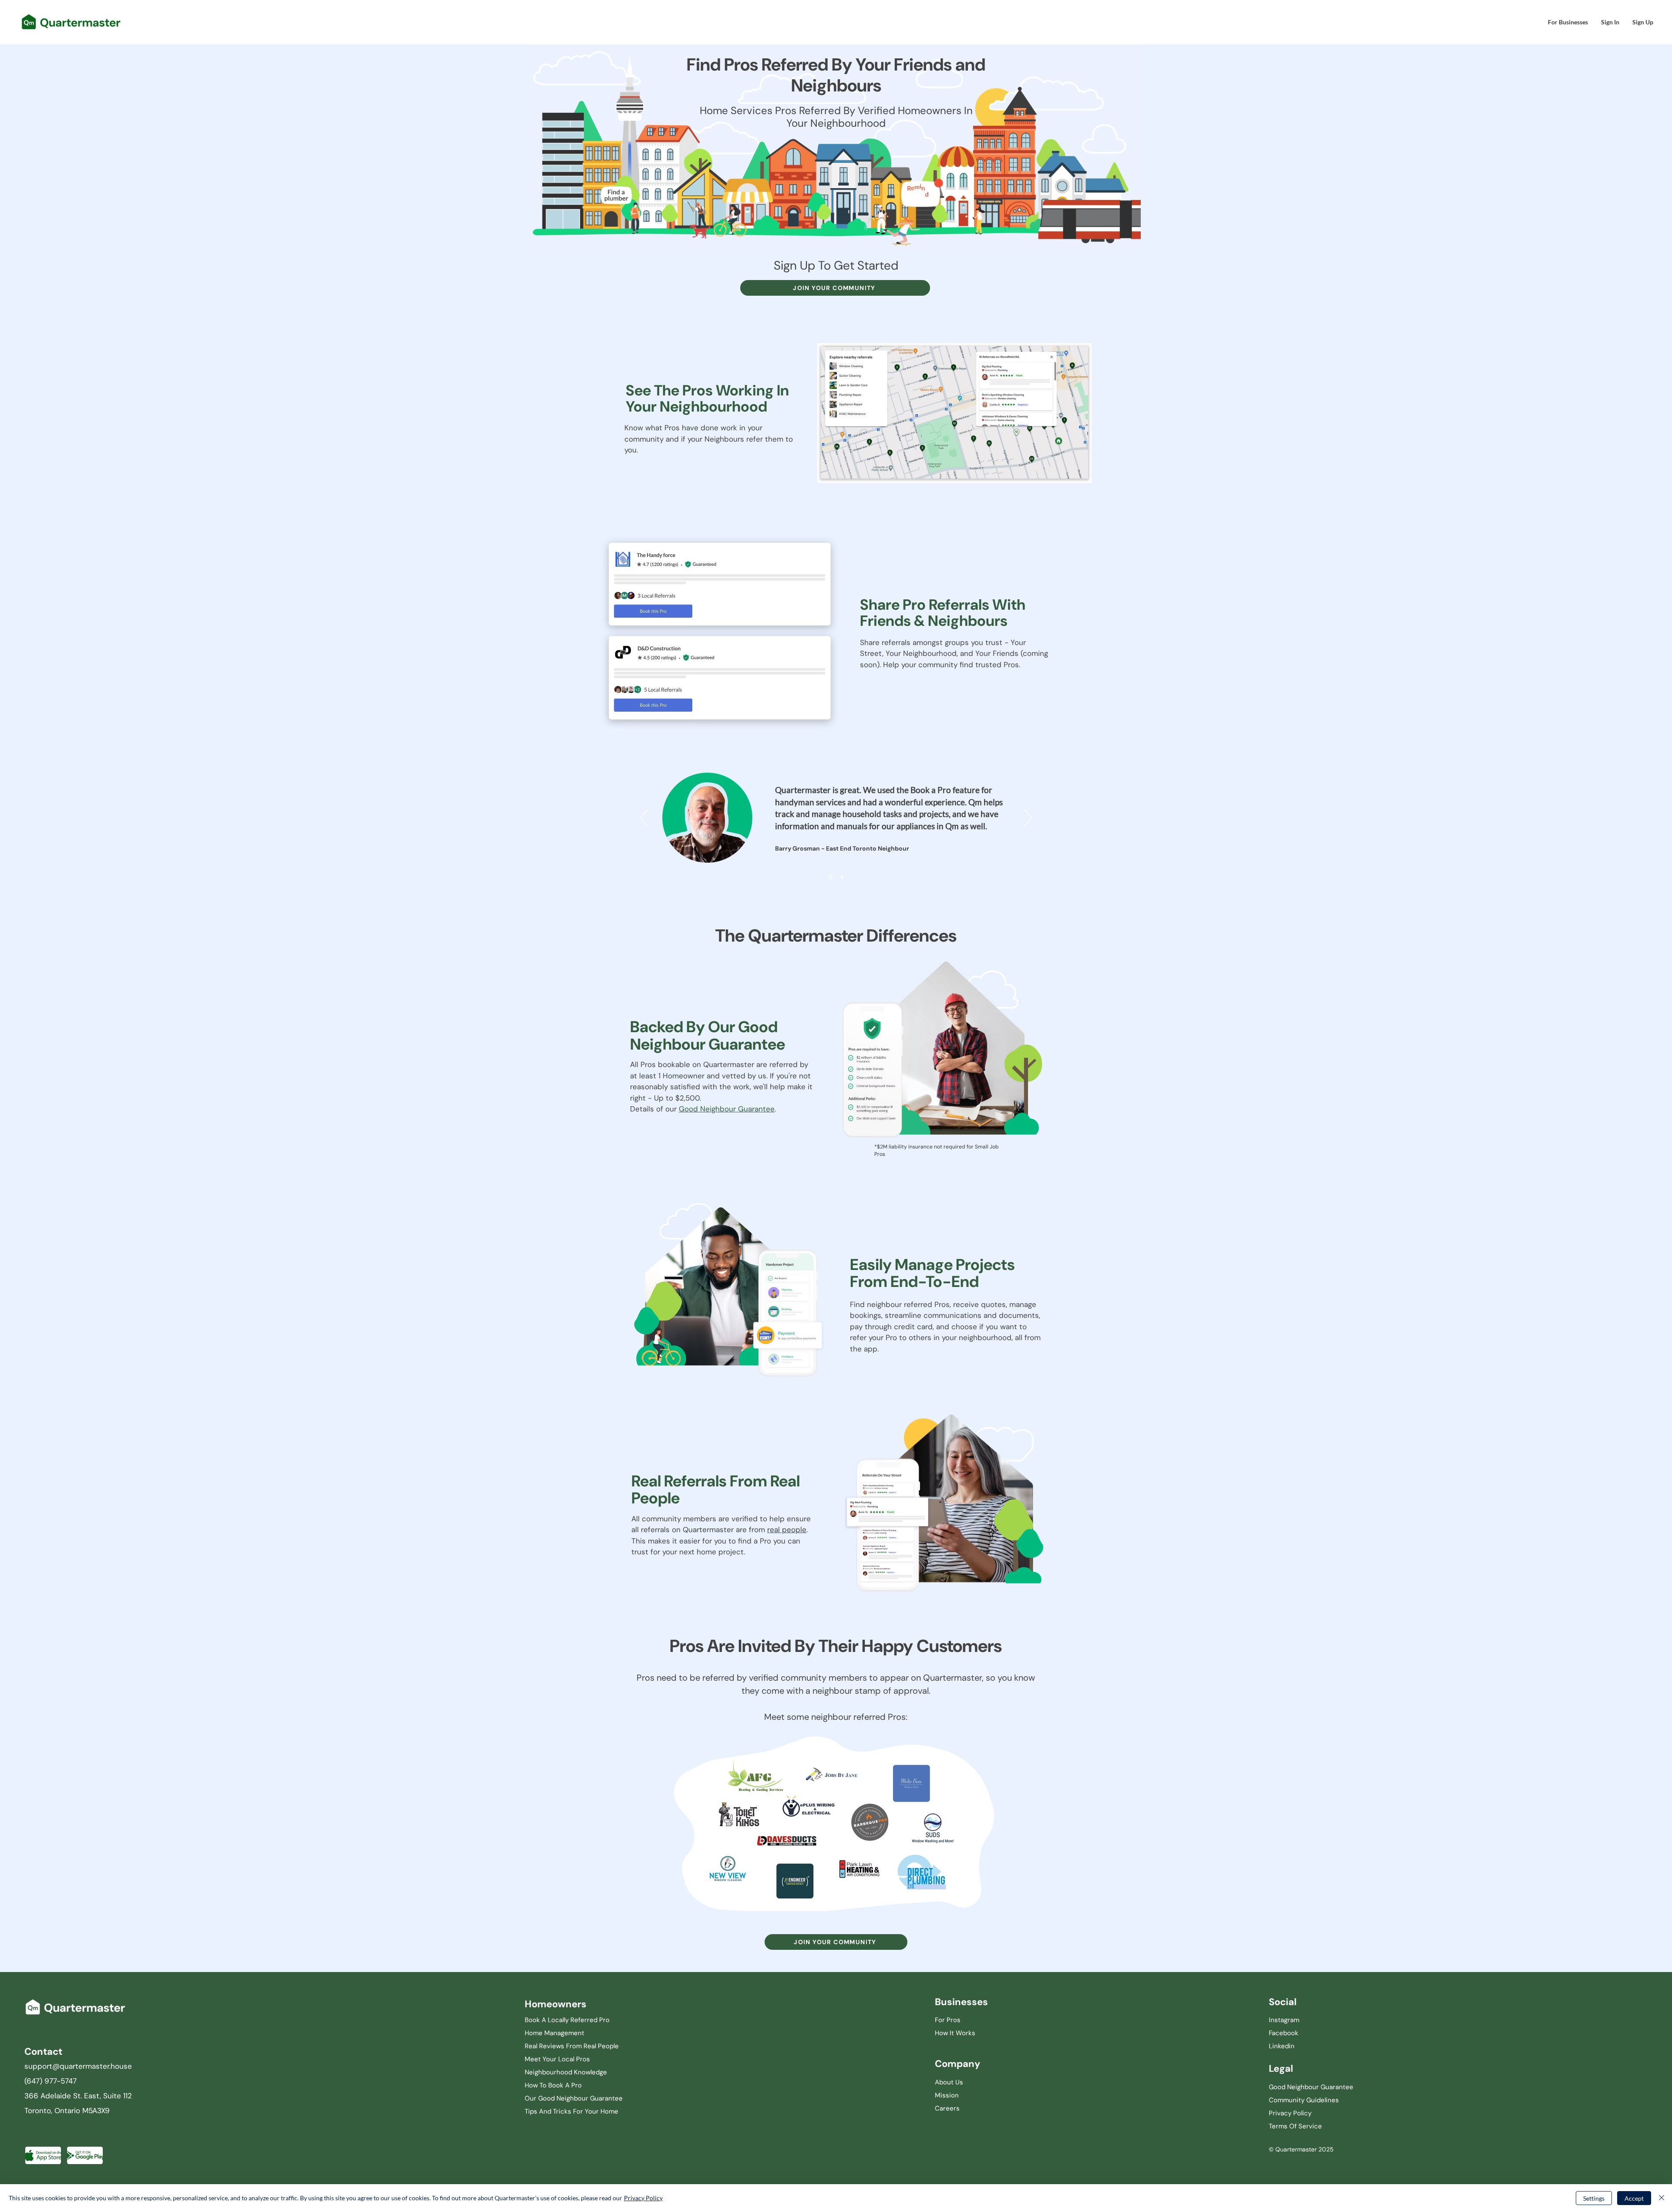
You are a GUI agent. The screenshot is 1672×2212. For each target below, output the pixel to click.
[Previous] (644, 818)
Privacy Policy (643, 2198)
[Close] (1662, 2198)
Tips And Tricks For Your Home (571, 2111)
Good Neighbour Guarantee (727, 1109)
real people (787, 1530)
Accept (1634, 2198)
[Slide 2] (841, 877)
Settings (1594, 2198)
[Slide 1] (830, 877)
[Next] (1028, 818)
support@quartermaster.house (78, 2066)
